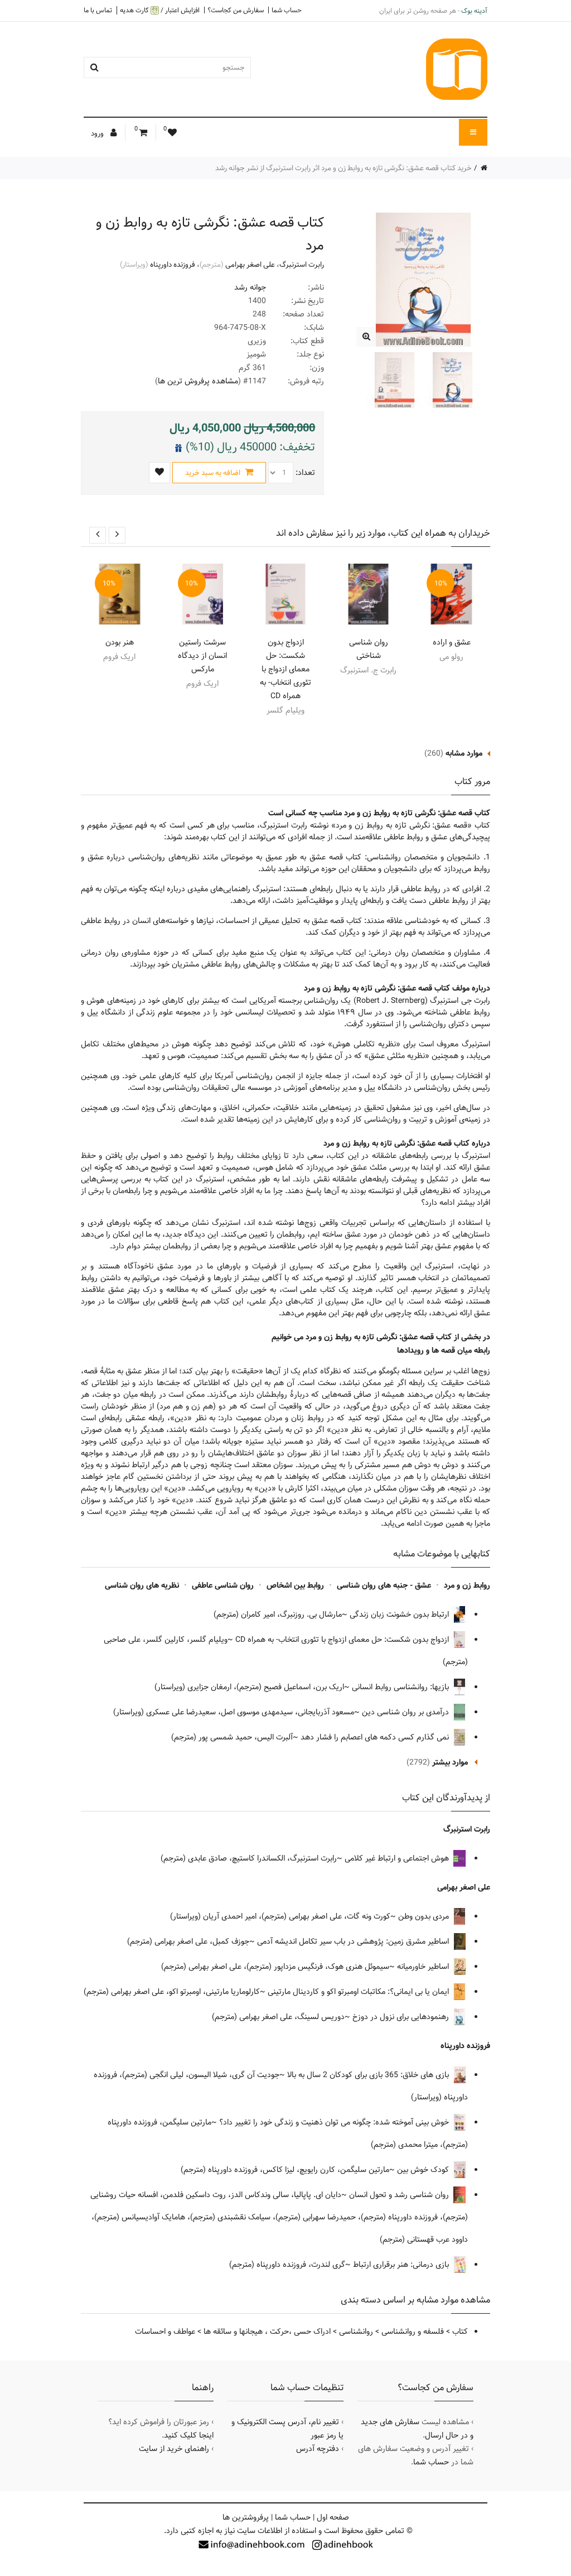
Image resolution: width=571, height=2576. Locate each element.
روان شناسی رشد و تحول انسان (400, 2195)
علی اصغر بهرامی (250, 265)
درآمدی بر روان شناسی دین (407, 1712)
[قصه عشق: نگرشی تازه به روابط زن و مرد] (366, 337)
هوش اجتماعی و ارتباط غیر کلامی (398, 1858)
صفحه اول (333, 2517)
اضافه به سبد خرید (214, 473)
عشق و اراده (452, 642)
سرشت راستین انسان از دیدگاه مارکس (202, 656)
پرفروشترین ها (246, 2517)
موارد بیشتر (450, 1762)
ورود (98, 133)
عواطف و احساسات (165, 2332)
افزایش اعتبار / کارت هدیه (160, 10)
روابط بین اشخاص (295, 1585)
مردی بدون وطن (425, 1916)
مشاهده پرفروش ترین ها (198, 381)
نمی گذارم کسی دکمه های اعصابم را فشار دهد (376, 1737)
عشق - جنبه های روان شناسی (384, 1585)
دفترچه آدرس (318, 2449)
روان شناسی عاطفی (223, 1585)
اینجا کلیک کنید (189, 2435)
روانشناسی (356, 2332)
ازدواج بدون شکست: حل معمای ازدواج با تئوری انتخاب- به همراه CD (285, 669)
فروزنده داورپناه (173, 265)
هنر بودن (120, 642)
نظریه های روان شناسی (142, 1585)
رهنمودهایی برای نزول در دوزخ (402, 2017)
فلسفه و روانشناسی (413, 2332)
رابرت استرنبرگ (302, 265)
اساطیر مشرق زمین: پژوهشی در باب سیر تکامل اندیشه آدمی (354, 1941)
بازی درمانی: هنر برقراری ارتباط (402, 2265)
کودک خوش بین (424, 2170)
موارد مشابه (464, 753)
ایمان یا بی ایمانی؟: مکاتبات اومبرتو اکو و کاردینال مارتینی (359, 1992)
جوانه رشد (250, 287)
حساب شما (287, 10)
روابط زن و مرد (467, 1585)
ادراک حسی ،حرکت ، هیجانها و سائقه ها (267, 2332)
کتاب (460, 2332)
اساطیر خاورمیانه (424, 1967)
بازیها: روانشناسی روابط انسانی (401, 1687)
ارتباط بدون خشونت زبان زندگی (400, 1614)
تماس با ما (98, 10)
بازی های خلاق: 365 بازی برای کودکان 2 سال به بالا (369, 2075)
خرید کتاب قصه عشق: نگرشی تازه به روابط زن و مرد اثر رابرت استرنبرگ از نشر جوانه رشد (343, 168)
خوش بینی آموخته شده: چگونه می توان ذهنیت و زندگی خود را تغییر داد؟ (335, 2122)
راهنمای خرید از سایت (174, 2449)
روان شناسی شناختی (369, 649)
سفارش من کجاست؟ (236, 10)
